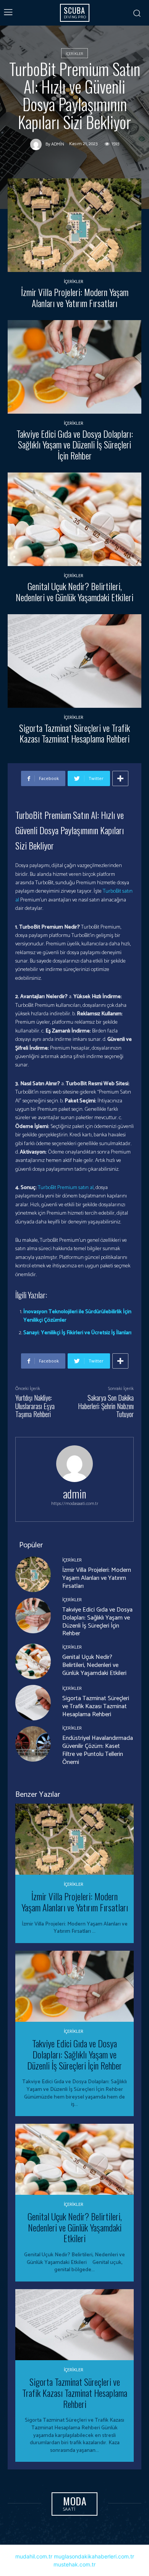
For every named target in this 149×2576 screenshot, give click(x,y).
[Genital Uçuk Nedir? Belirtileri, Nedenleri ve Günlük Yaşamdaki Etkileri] (74, 519)
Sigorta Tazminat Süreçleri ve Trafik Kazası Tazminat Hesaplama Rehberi (74, 733)
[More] (120, 778)
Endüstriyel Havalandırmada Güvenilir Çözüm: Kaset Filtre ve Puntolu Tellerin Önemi (98, 1750)
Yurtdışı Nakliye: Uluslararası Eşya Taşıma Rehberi (35, 1406)
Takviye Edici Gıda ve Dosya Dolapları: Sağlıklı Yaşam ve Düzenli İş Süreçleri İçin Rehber (75, 445)
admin (58, 144)
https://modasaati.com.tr (75, 1504)
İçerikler (74, 54)
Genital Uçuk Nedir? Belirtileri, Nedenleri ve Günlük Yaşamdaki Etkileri (74, 591)
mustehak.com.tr (74, 2564)
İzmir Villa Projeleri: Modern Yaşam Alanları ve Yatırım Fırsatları (75, 297)
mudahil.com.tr (34, 2556)
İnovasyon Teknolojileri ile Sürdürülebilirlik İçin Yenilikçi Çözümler (77, 1316)
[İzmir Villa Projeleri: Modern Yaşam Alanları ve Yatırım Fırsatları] (74, 225)
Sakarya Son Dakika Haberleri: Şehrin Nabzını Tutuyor (106, 1406)
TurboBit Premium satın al (66, 1188)
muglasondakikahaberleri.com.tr (94, 2556)
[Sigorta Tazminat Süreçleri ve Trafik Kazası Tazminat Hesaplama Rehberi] (74, 661)
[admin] (38, 144)
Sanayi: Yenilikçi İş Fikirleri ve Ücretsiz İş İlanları (77, 1333)
